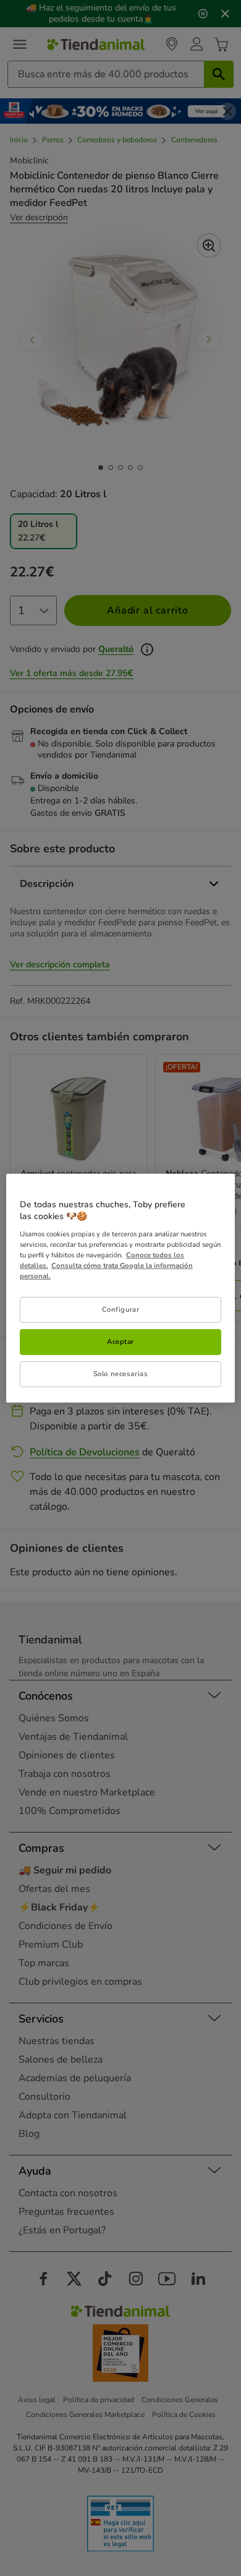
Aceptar (120, 1341)
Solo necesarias (121, 1374)
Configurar (121, 1309)
